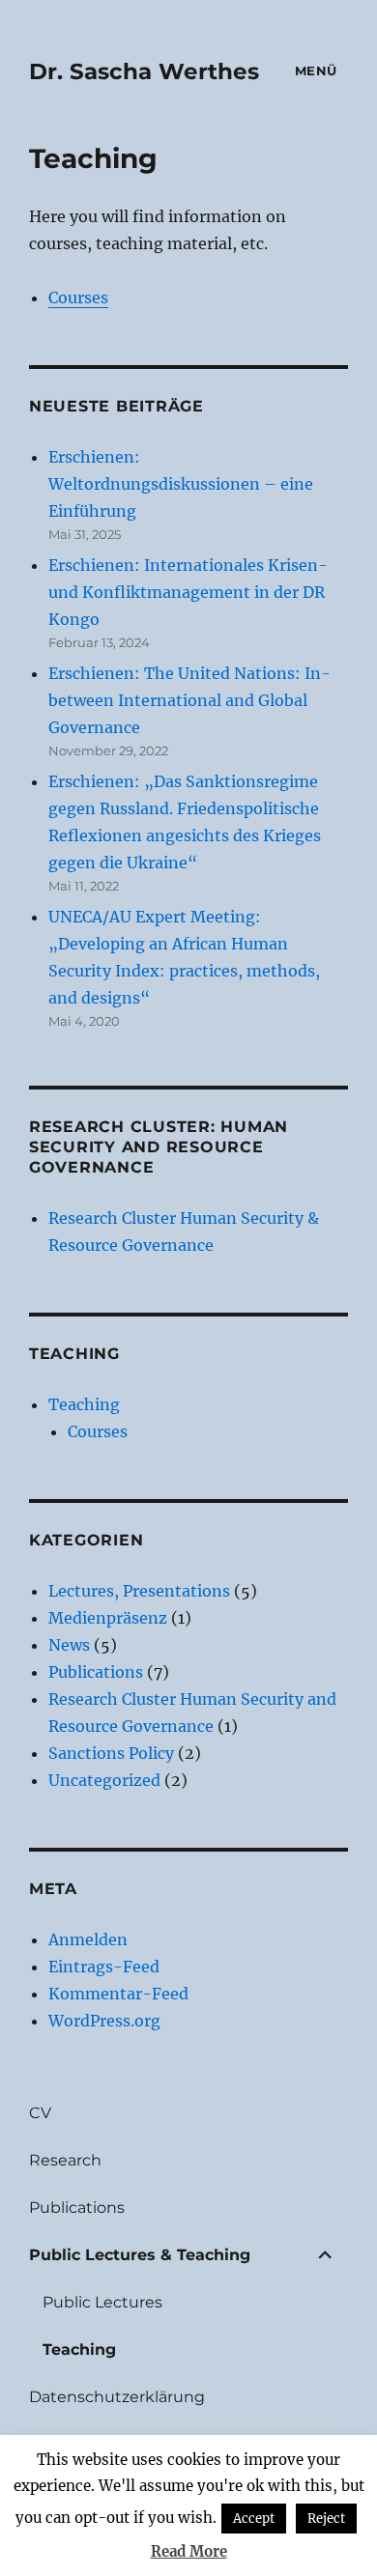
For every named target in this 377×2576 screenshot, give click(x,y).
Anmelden (88, 1939)
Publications (96, 1672)
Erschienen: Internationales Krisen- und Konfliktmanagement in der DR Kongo (188, 592)
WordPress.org (104, 2021)
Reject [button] (326, 2519)
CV (40, 2113)
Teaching (84, 1404)
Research (65, 2160)
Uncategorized (104, 1780)
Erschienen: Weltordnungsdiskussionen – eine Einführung (181, 484)
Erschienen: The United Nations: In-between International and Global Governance (189, 700)
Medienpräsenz (108, 1618)
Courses (78, 297)
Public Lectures (102, 2302)
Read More (189, 2551)
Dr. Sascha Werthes (144, 71)
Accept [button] (254, 2519)
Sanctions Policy (111, 1753)
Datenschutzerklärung (117, 2397)
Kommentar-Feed (118, 1994)
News (69, 1645)
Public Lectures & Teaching (140, 2255)
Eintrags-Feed (104, 1967)
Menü (316, 71)
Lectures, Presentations (139, 1591)
